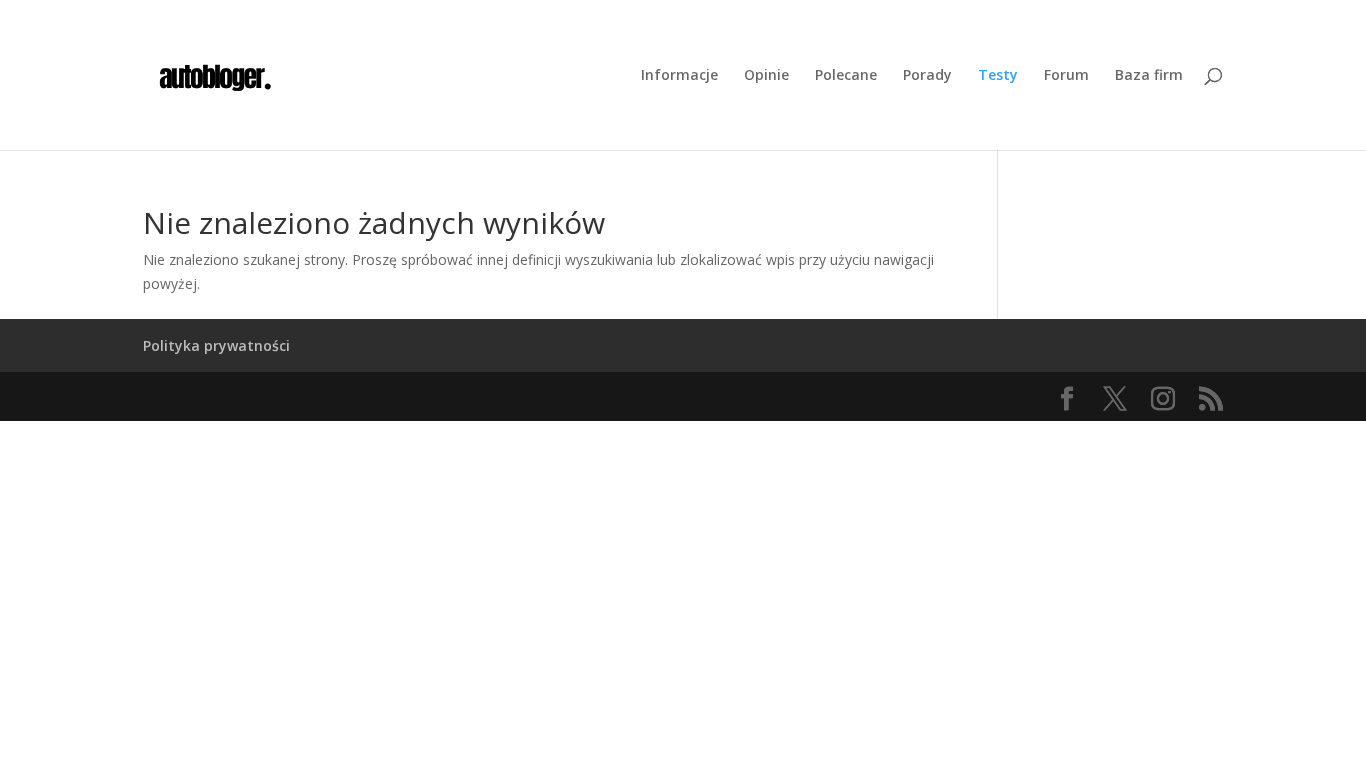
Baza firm (1149, 76)
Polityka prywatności (216, 345)
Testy (998, 76)
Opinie (766, 76)
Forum (1066, 76)
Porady (927, 76)
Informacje (679, 76)
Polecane (846, 76)
